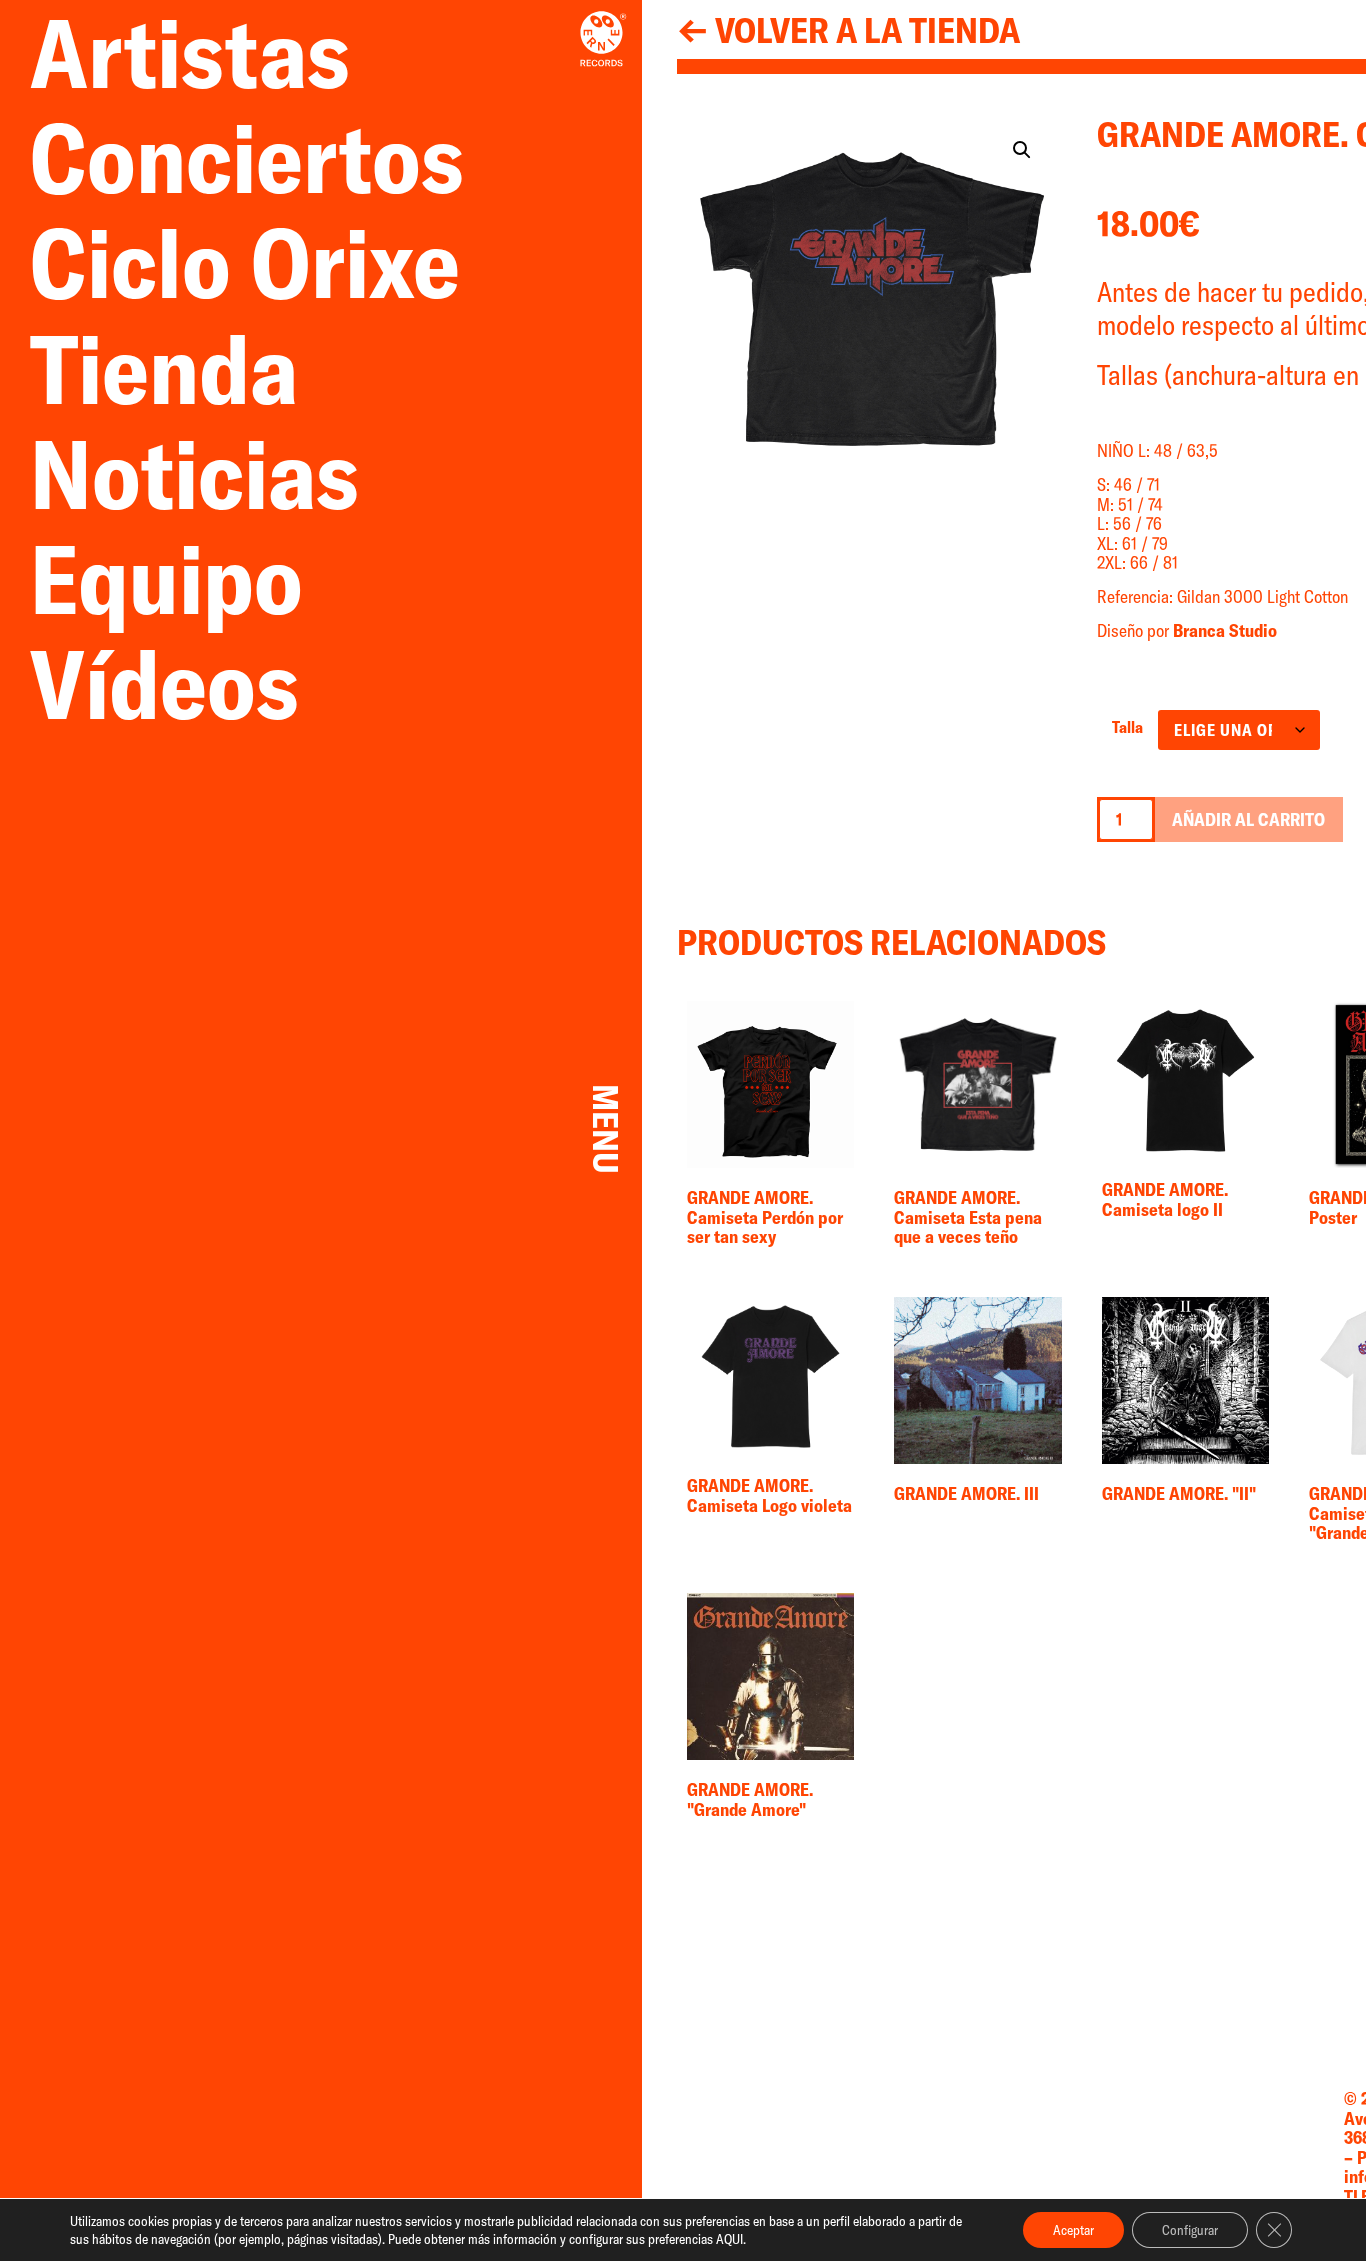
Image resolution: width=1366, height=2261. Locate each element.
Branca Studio (1225, 630)
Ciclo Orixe (245, 262)
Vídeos (164, 683)
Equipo (166, 578)
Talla (1127, 727)
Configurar (1190, 2230)
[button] (1022, 150)
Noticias (214, 473)
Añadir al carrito (1248, 819)
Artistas (210, 52)
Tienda (184, 368)
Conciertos (247, 157)
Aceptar (1073, 2230)
